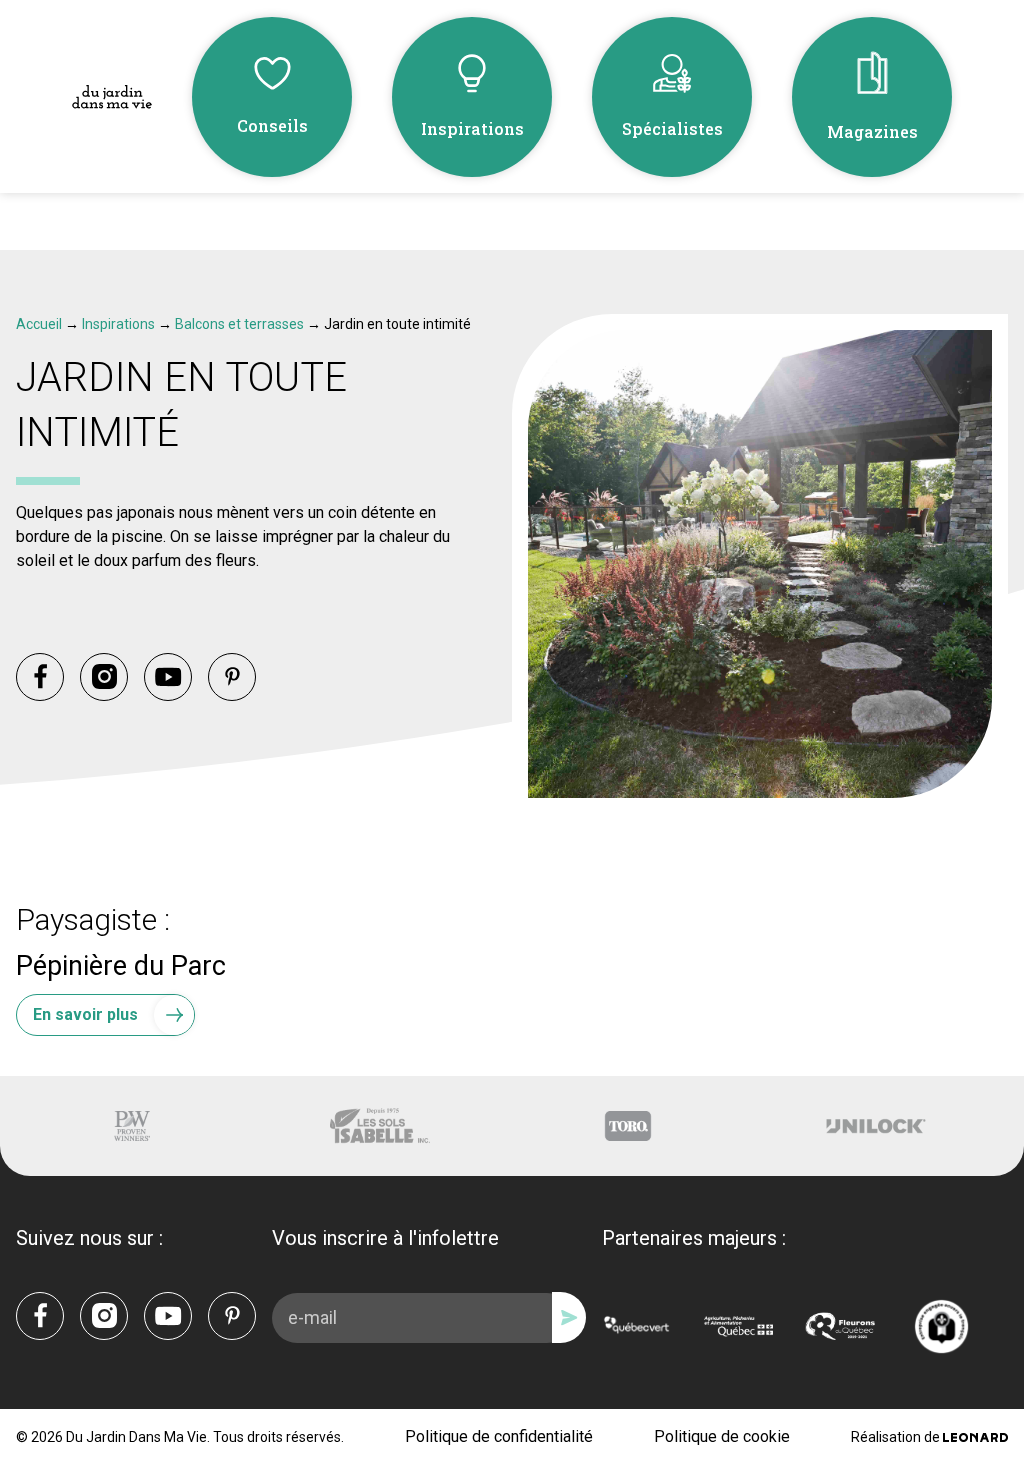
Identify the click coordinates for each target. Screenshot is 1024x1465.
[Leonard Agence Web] (975, 1437)
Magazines (872, 131)
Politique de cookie (722, 1436)
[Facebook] (40, 677)
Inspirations (472, 128)
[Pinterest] (232, 677)
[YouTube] (168, 677)
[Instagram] (104, 677)
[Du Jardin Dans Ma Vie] (112, 97)
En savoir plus (85, 1014)
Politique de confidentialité (499, 1436)
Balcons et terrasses (239, 324)
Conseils (272, 125)
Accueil (39, 324)
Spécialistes (672, 128)
